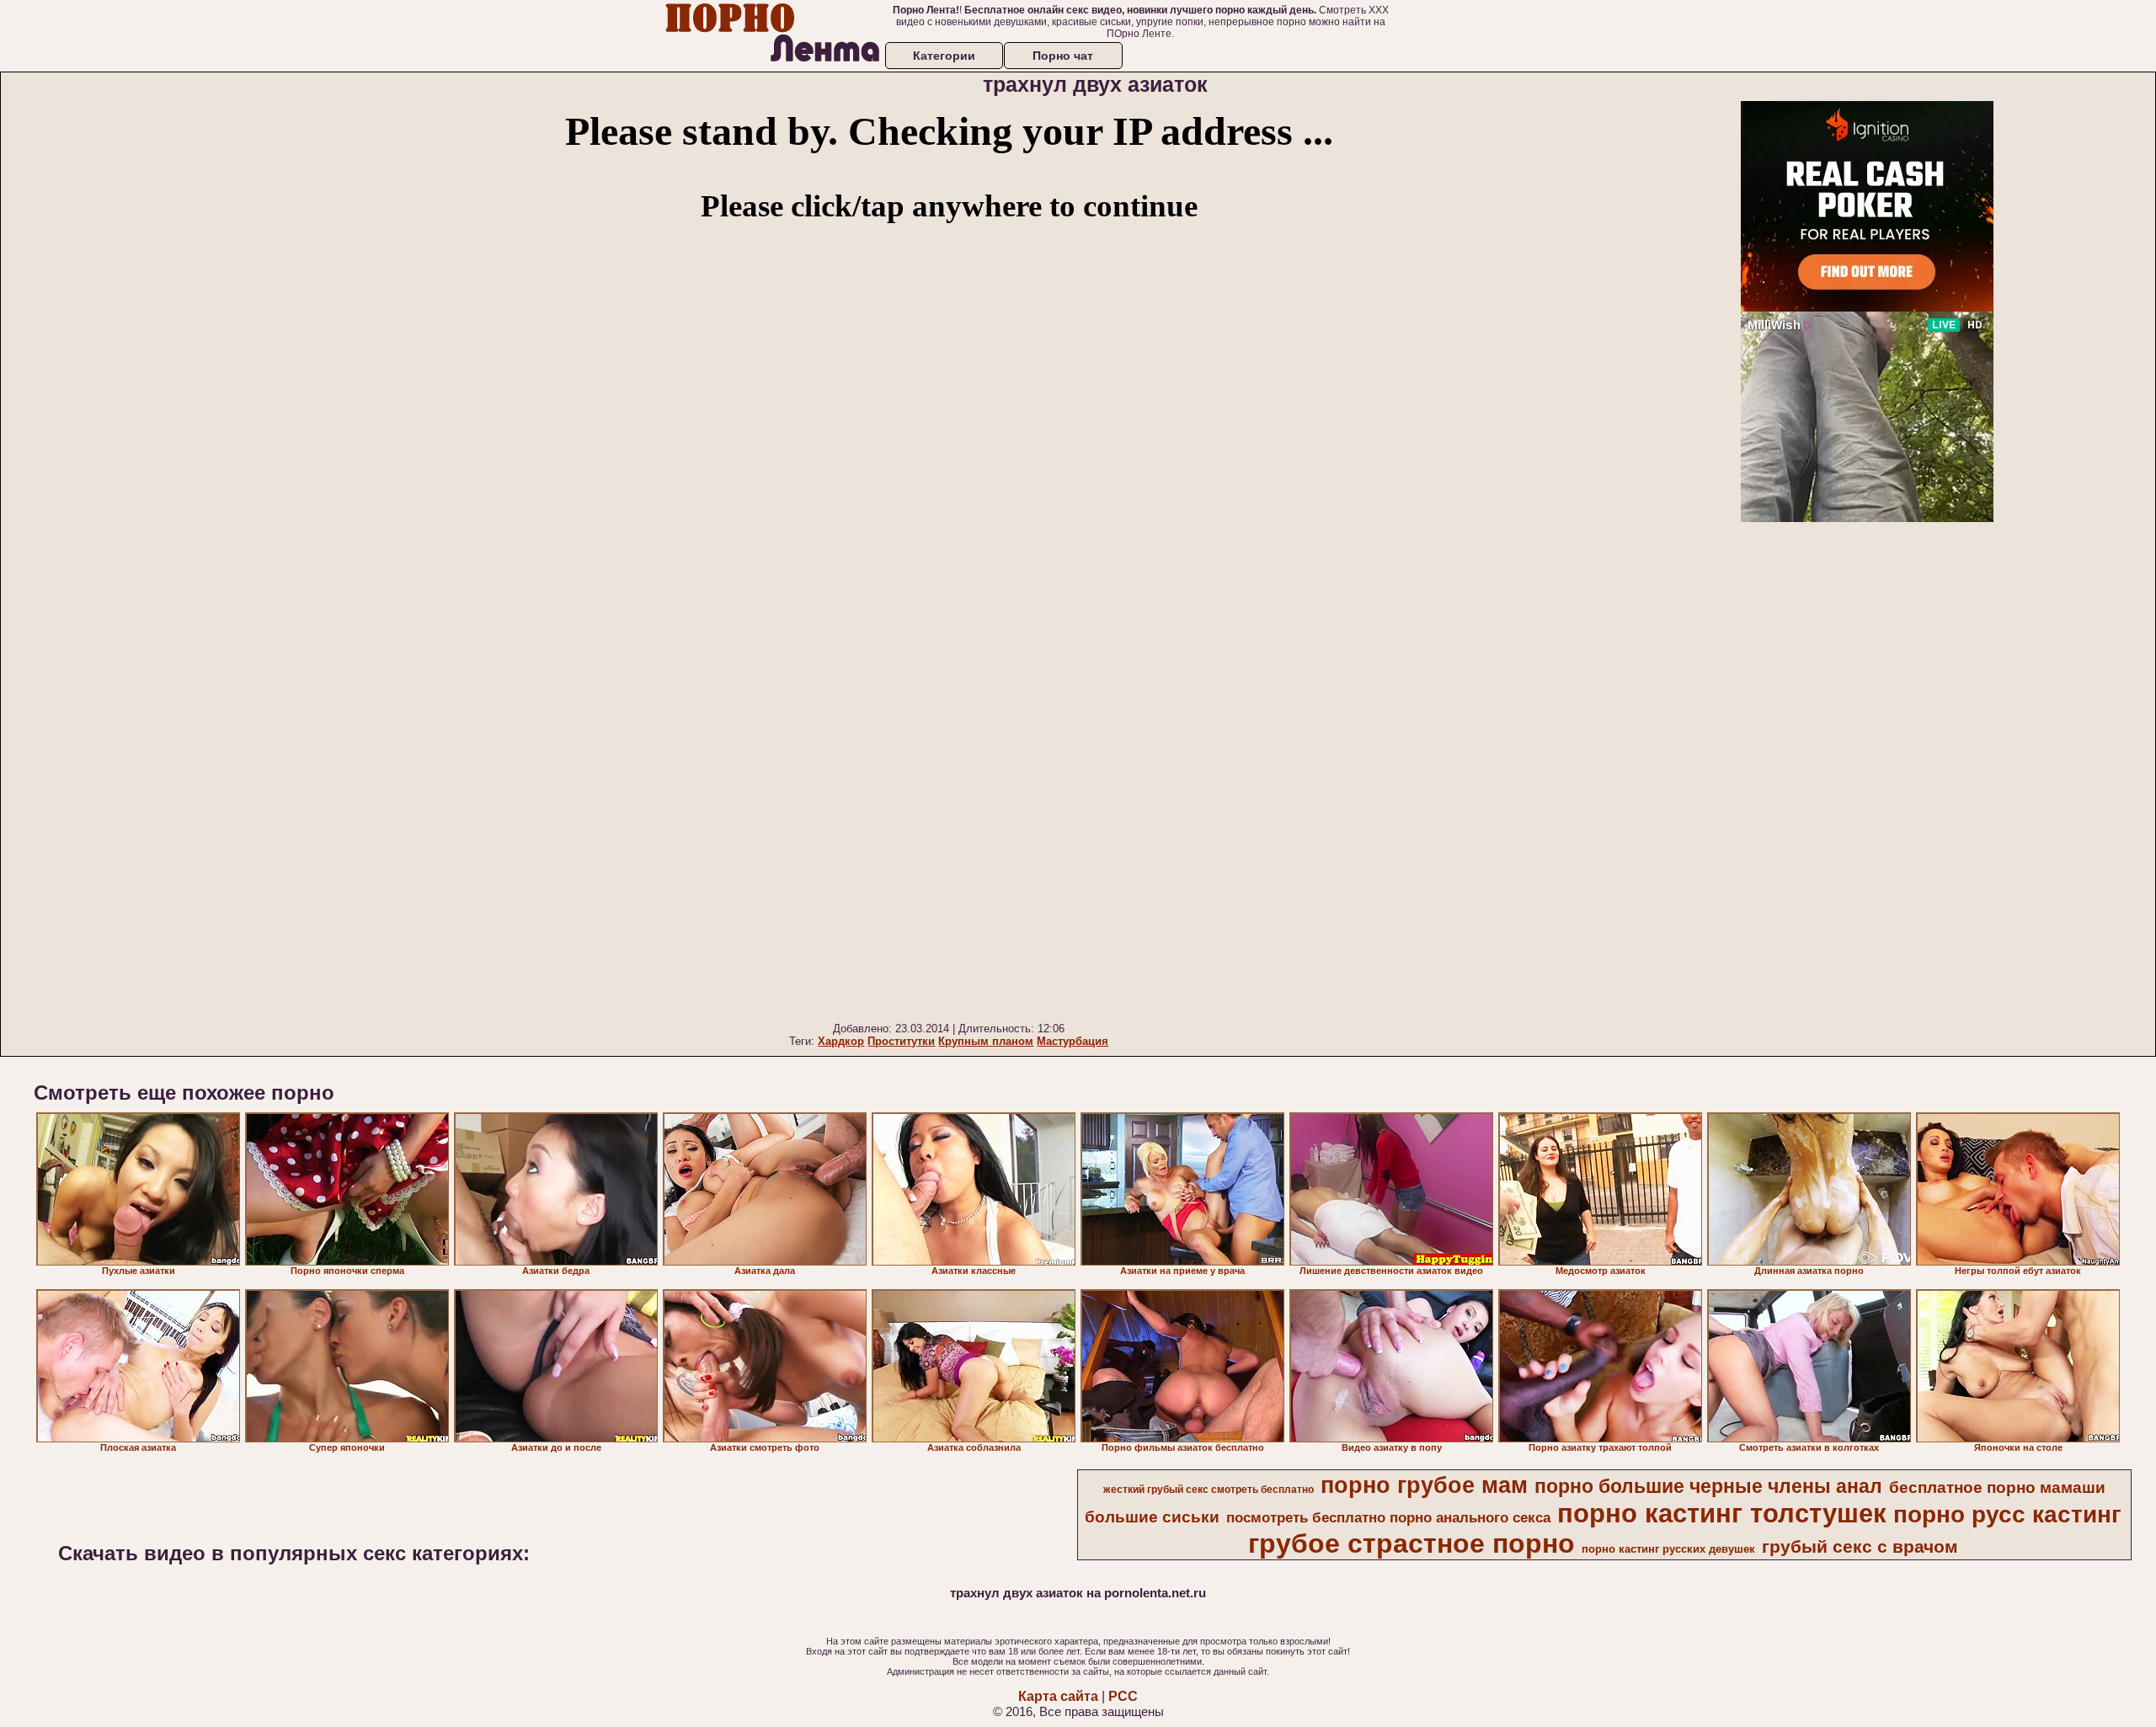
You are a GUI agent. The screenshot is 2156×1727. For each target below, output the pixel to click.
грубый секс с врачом (1860, 1547)
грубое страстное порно (1412, 1543)
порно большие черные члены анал (1708, 1486)
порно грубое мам (1424, 1485)
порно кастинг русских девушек (1668, 1549)
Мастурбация (1073, 1041)
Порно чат (1063, 56)
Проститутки (901, 1041)
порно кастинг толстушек (1722, 1513)
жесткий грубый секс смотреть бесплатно (1209, 1490)
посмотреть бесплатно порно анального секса (1388, 1517)
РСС (1123, 1696)
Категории (944, 56)
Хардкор (841, 1041)
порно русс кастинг (2007, 1514)
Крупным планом (986, 1041)
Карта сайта (1058, 1696)
